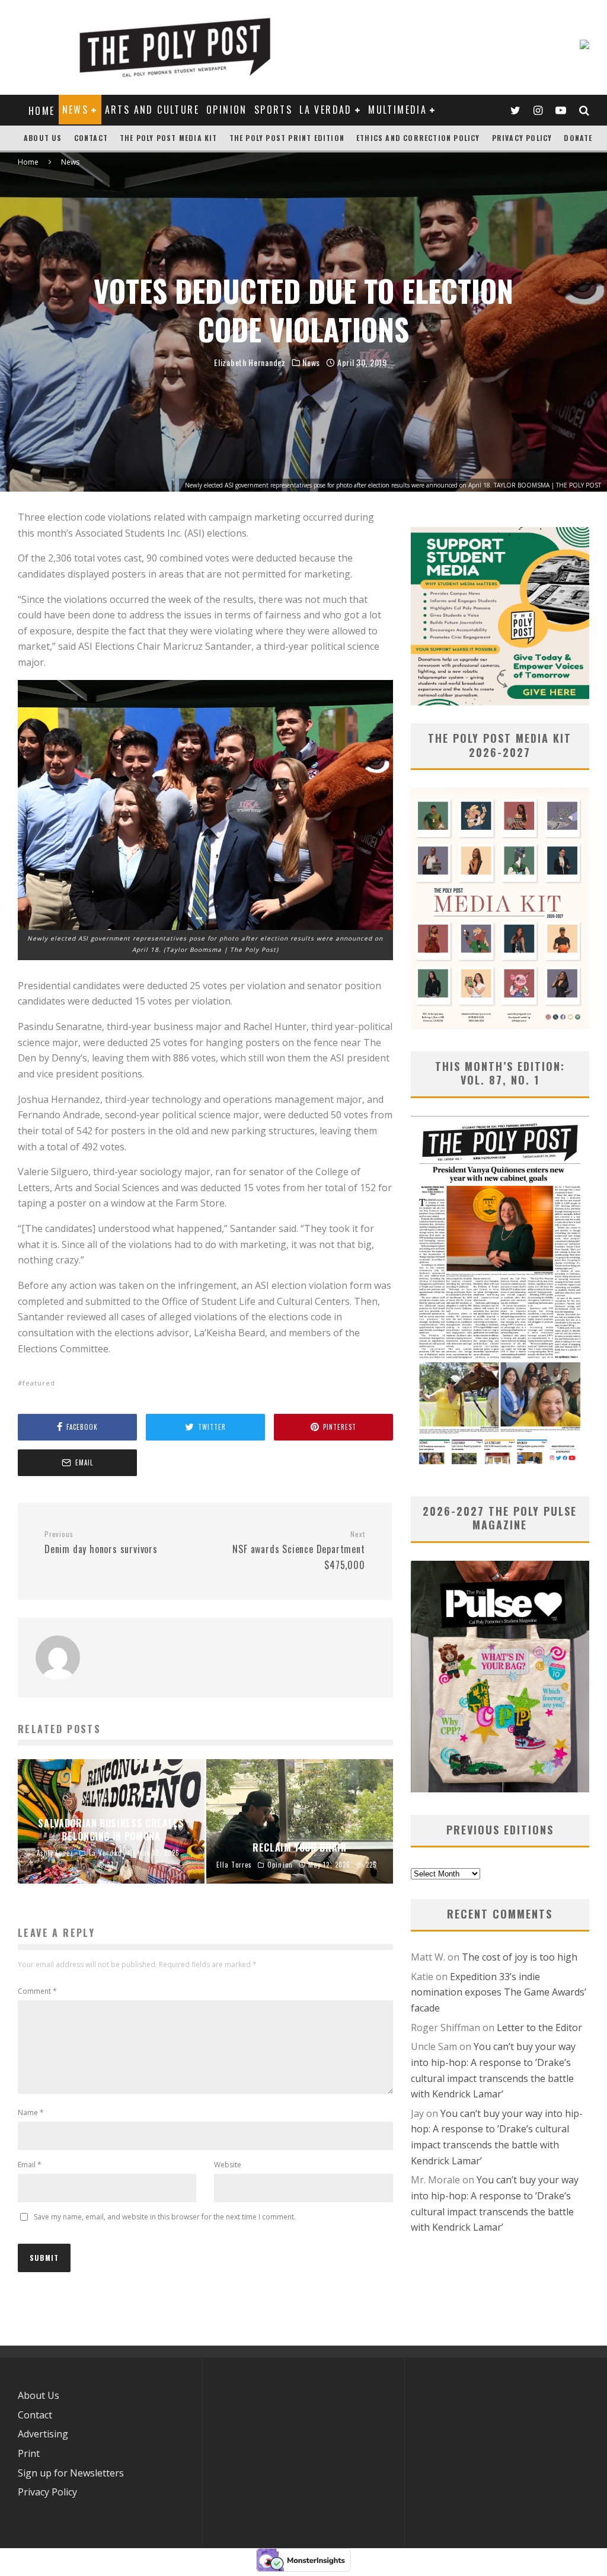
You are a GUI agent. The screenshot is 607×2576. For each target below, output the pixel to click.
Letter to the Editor (539, 2028)
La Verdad (326, 110)
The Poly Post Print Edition (287, 138)
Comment (37, 1991)
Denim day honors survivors (101, 1543)
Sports (273, 110)
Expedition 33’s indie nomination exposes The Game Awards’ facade (499, 1992)
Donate (578, 138)
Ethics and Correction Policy (418, 138)
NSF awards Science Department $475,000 (298, 1551)
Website (228, 2165)
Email (30, 2165)
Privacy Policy (522, 138)
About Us (43, 138)
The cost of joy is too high (520, 1957)
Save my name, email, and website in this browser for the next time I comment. (165, 2217)
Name (31, 2113)
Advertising (43, 2434)
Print (29, 2453)
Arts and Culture (152, 110)
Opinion (227, 110)
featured (39, 1383)
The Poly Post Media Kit (169, 138)
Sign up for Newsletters (71, 2473)
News (76, 110)
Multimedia (397, 110)
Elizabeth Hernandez (250, 362)
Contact (91, 138)
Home (42, 111)
